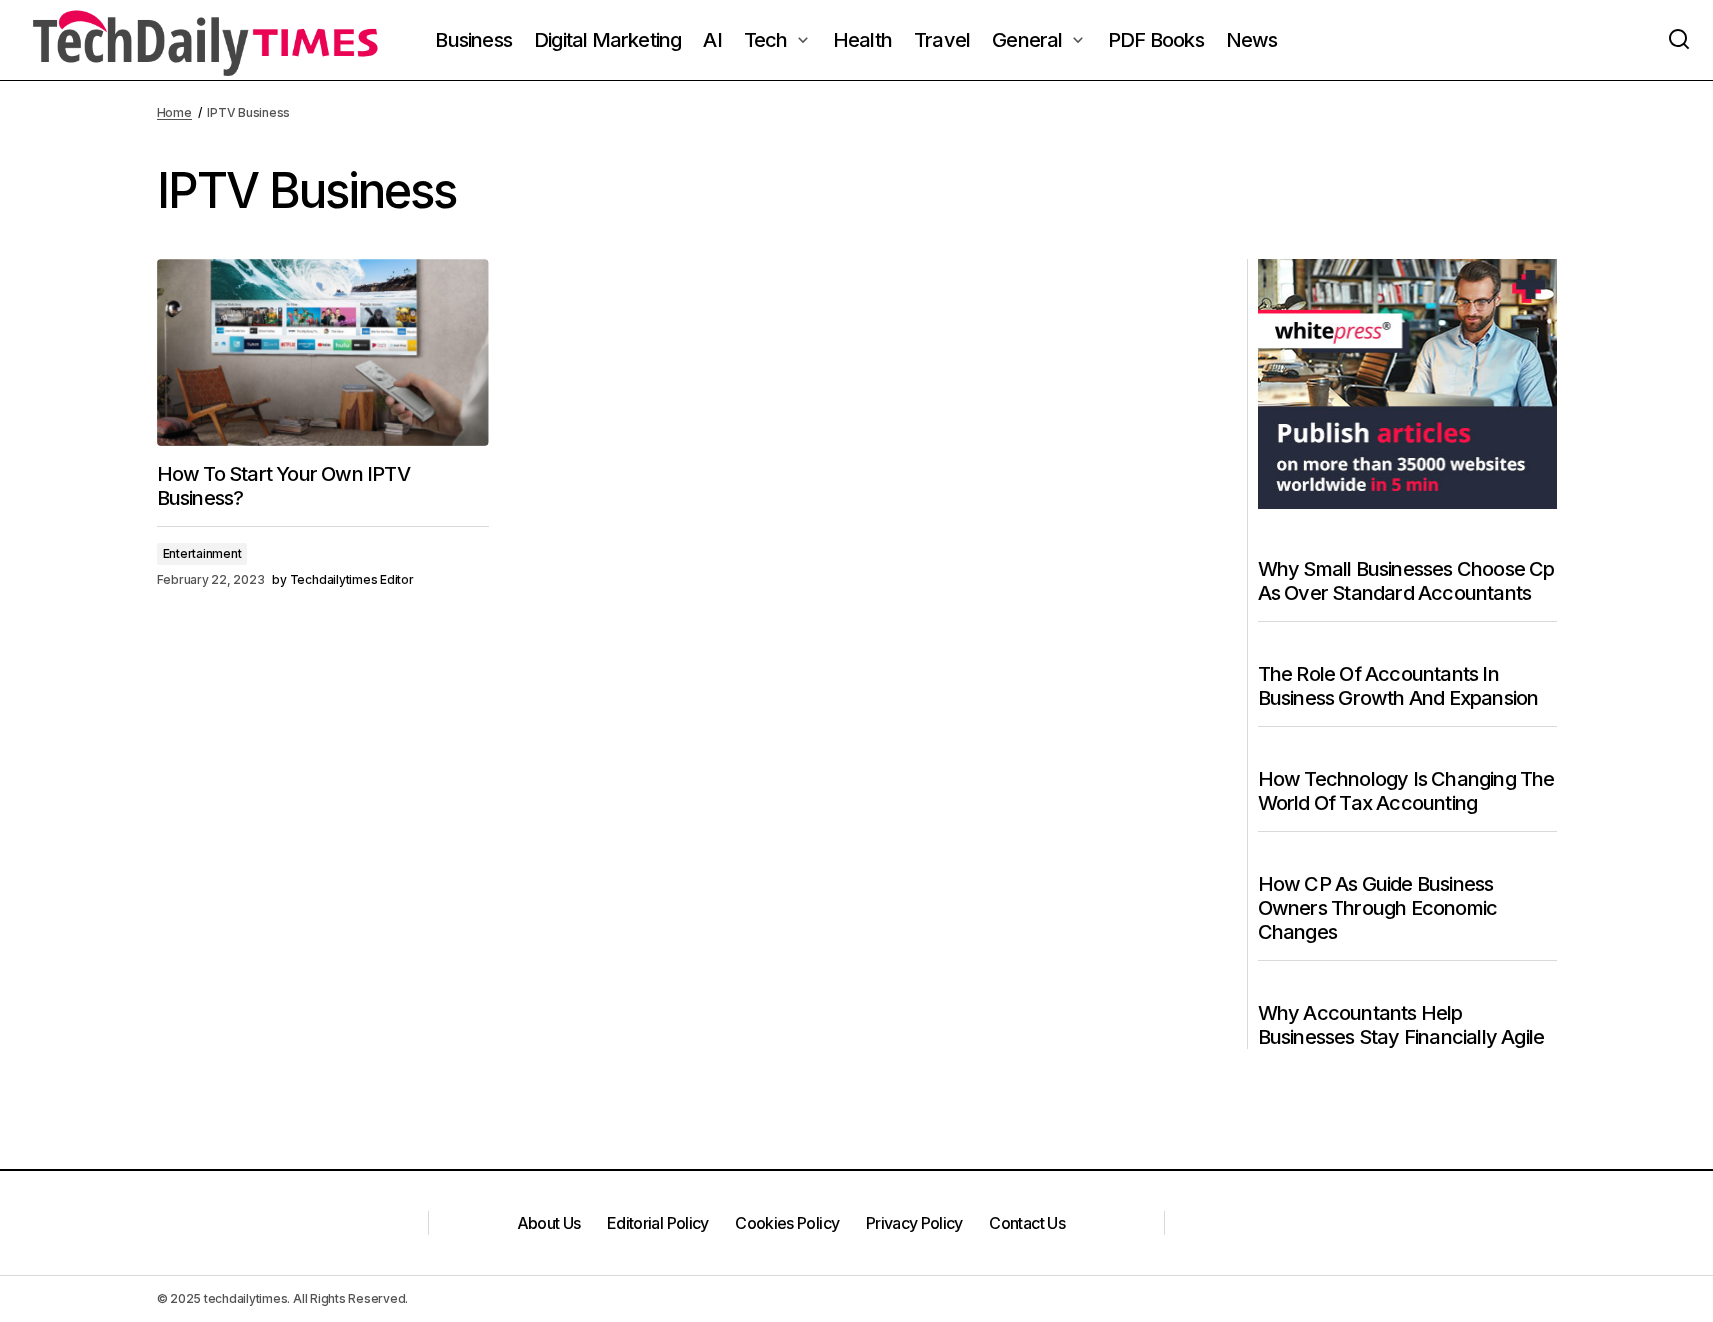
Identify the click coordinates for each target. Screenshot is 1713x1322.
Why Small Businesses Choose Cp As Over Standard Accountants (1406, 581)
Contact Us (1027, 1223)
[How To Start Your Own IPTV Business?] (323, 352)
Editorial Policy (658, 1223)
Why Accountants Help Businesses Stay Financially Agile (1401, 1025)
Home (174, 112)
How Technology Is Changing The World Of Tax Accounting (1406, 791)
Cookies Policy (787, 1223)
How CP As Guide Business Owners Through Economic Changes (1378, 908)
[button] (1679, 40)
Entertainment (202, 553)
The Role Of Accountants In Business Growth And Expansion (1398, 686)
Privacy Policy (914, 1223)
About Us (549, 1223)
